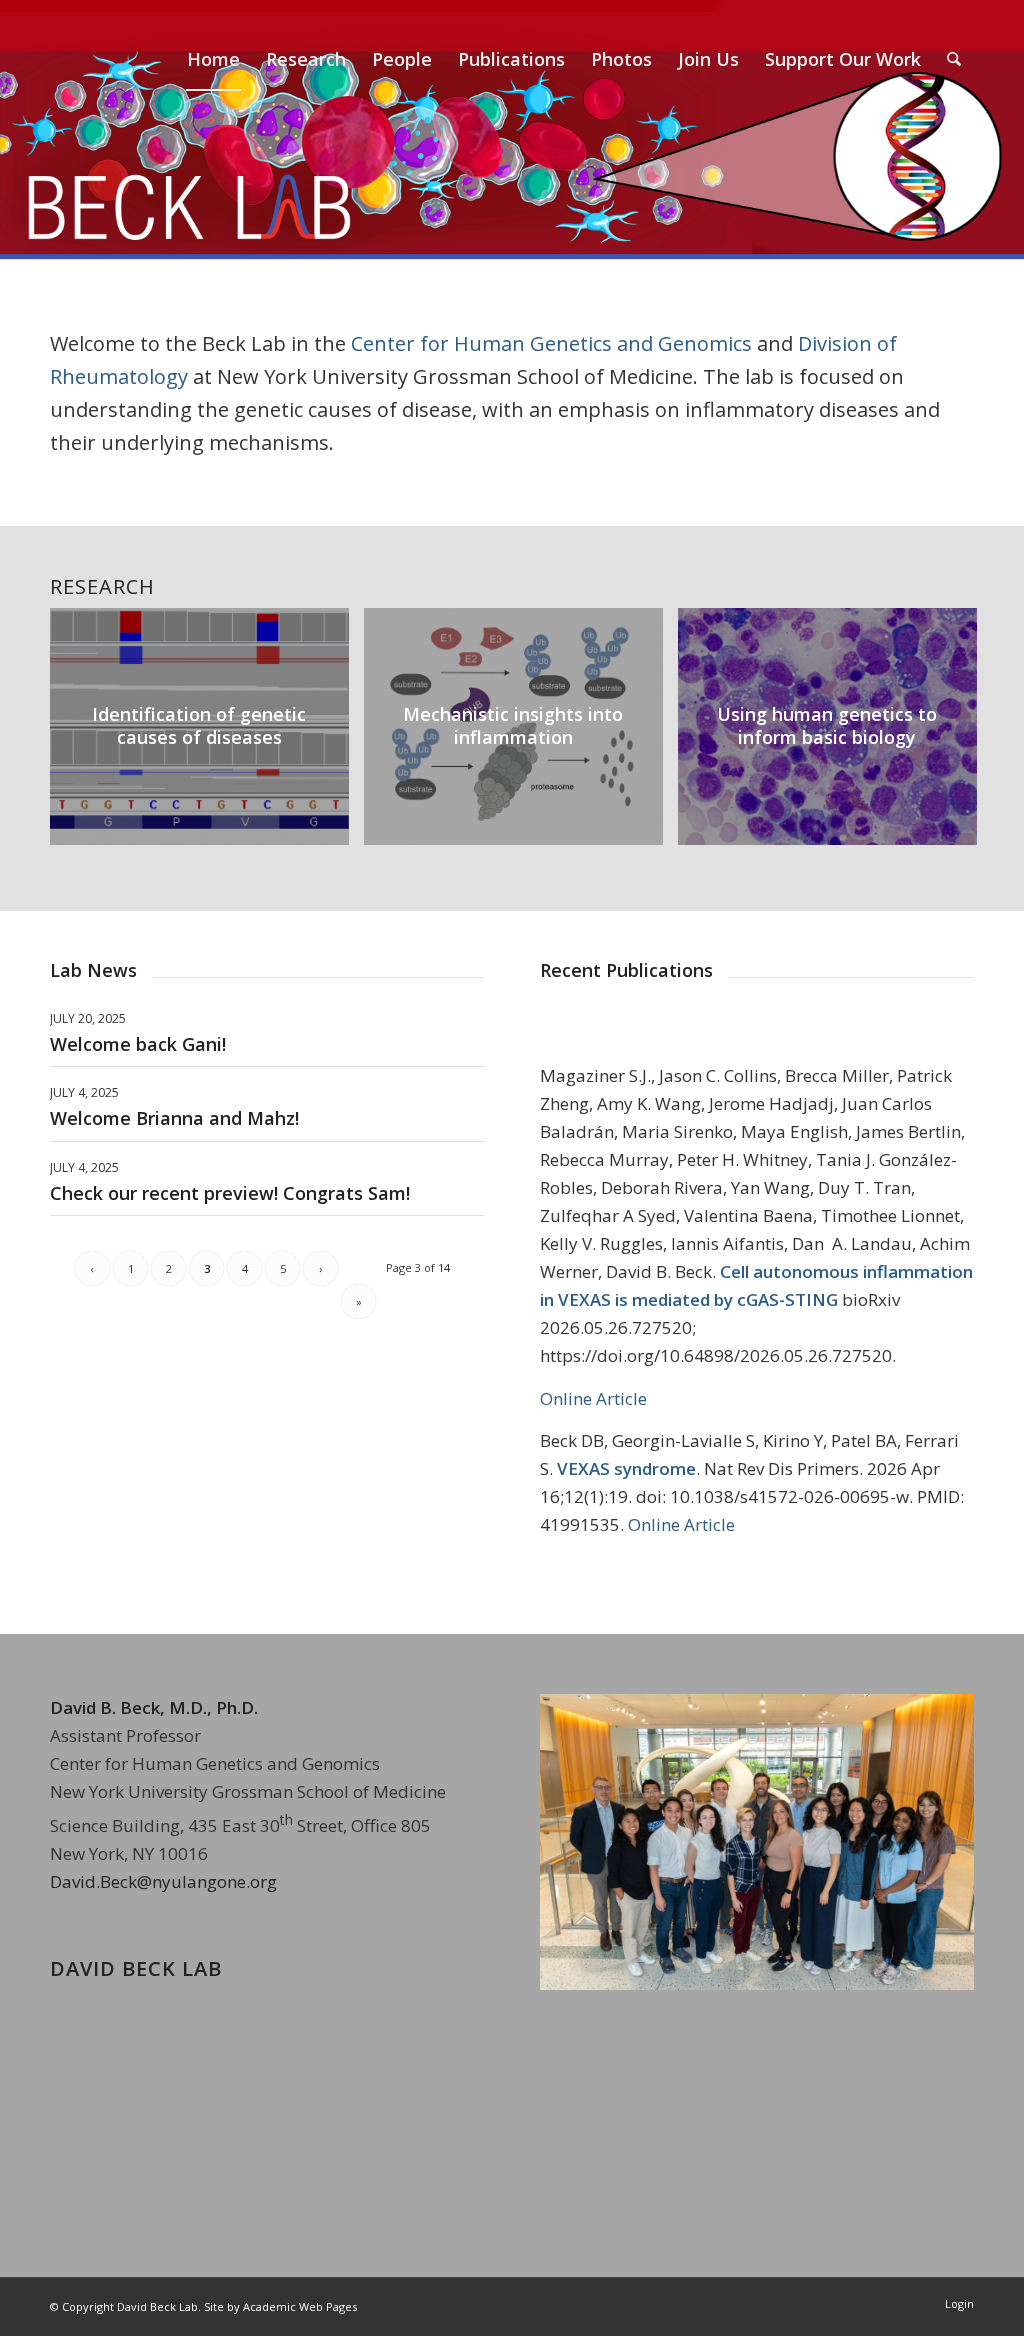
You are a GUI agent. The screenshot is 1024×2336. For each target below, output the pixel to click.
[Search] (954, 59)
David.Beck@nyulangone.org (163, 1881)
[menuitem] (213, 59)
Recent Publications (626, 970)
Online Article (593, 1398)
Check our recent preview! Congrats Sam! (230, 1193)
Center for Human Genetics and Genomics (551, 343)
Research (102, 586)
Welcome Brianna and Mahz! (174, 1118)
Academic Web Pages (300, 2306)
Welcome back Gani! (138, 1044)
